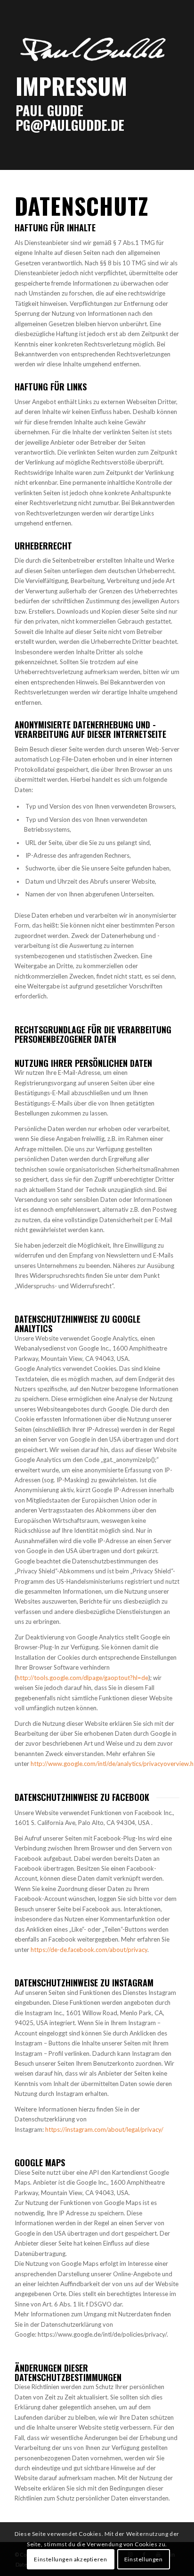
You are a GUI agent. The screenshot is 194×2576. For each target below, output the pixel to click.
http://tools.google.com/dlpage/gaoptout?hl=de (82, 1678)
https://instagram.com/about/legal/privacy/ (104, 2129)
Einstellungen (144, 2559)
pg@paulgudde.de (70, 125)
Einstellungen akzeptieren (70, 2559)
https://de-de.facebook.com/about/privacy (89, 1950)
